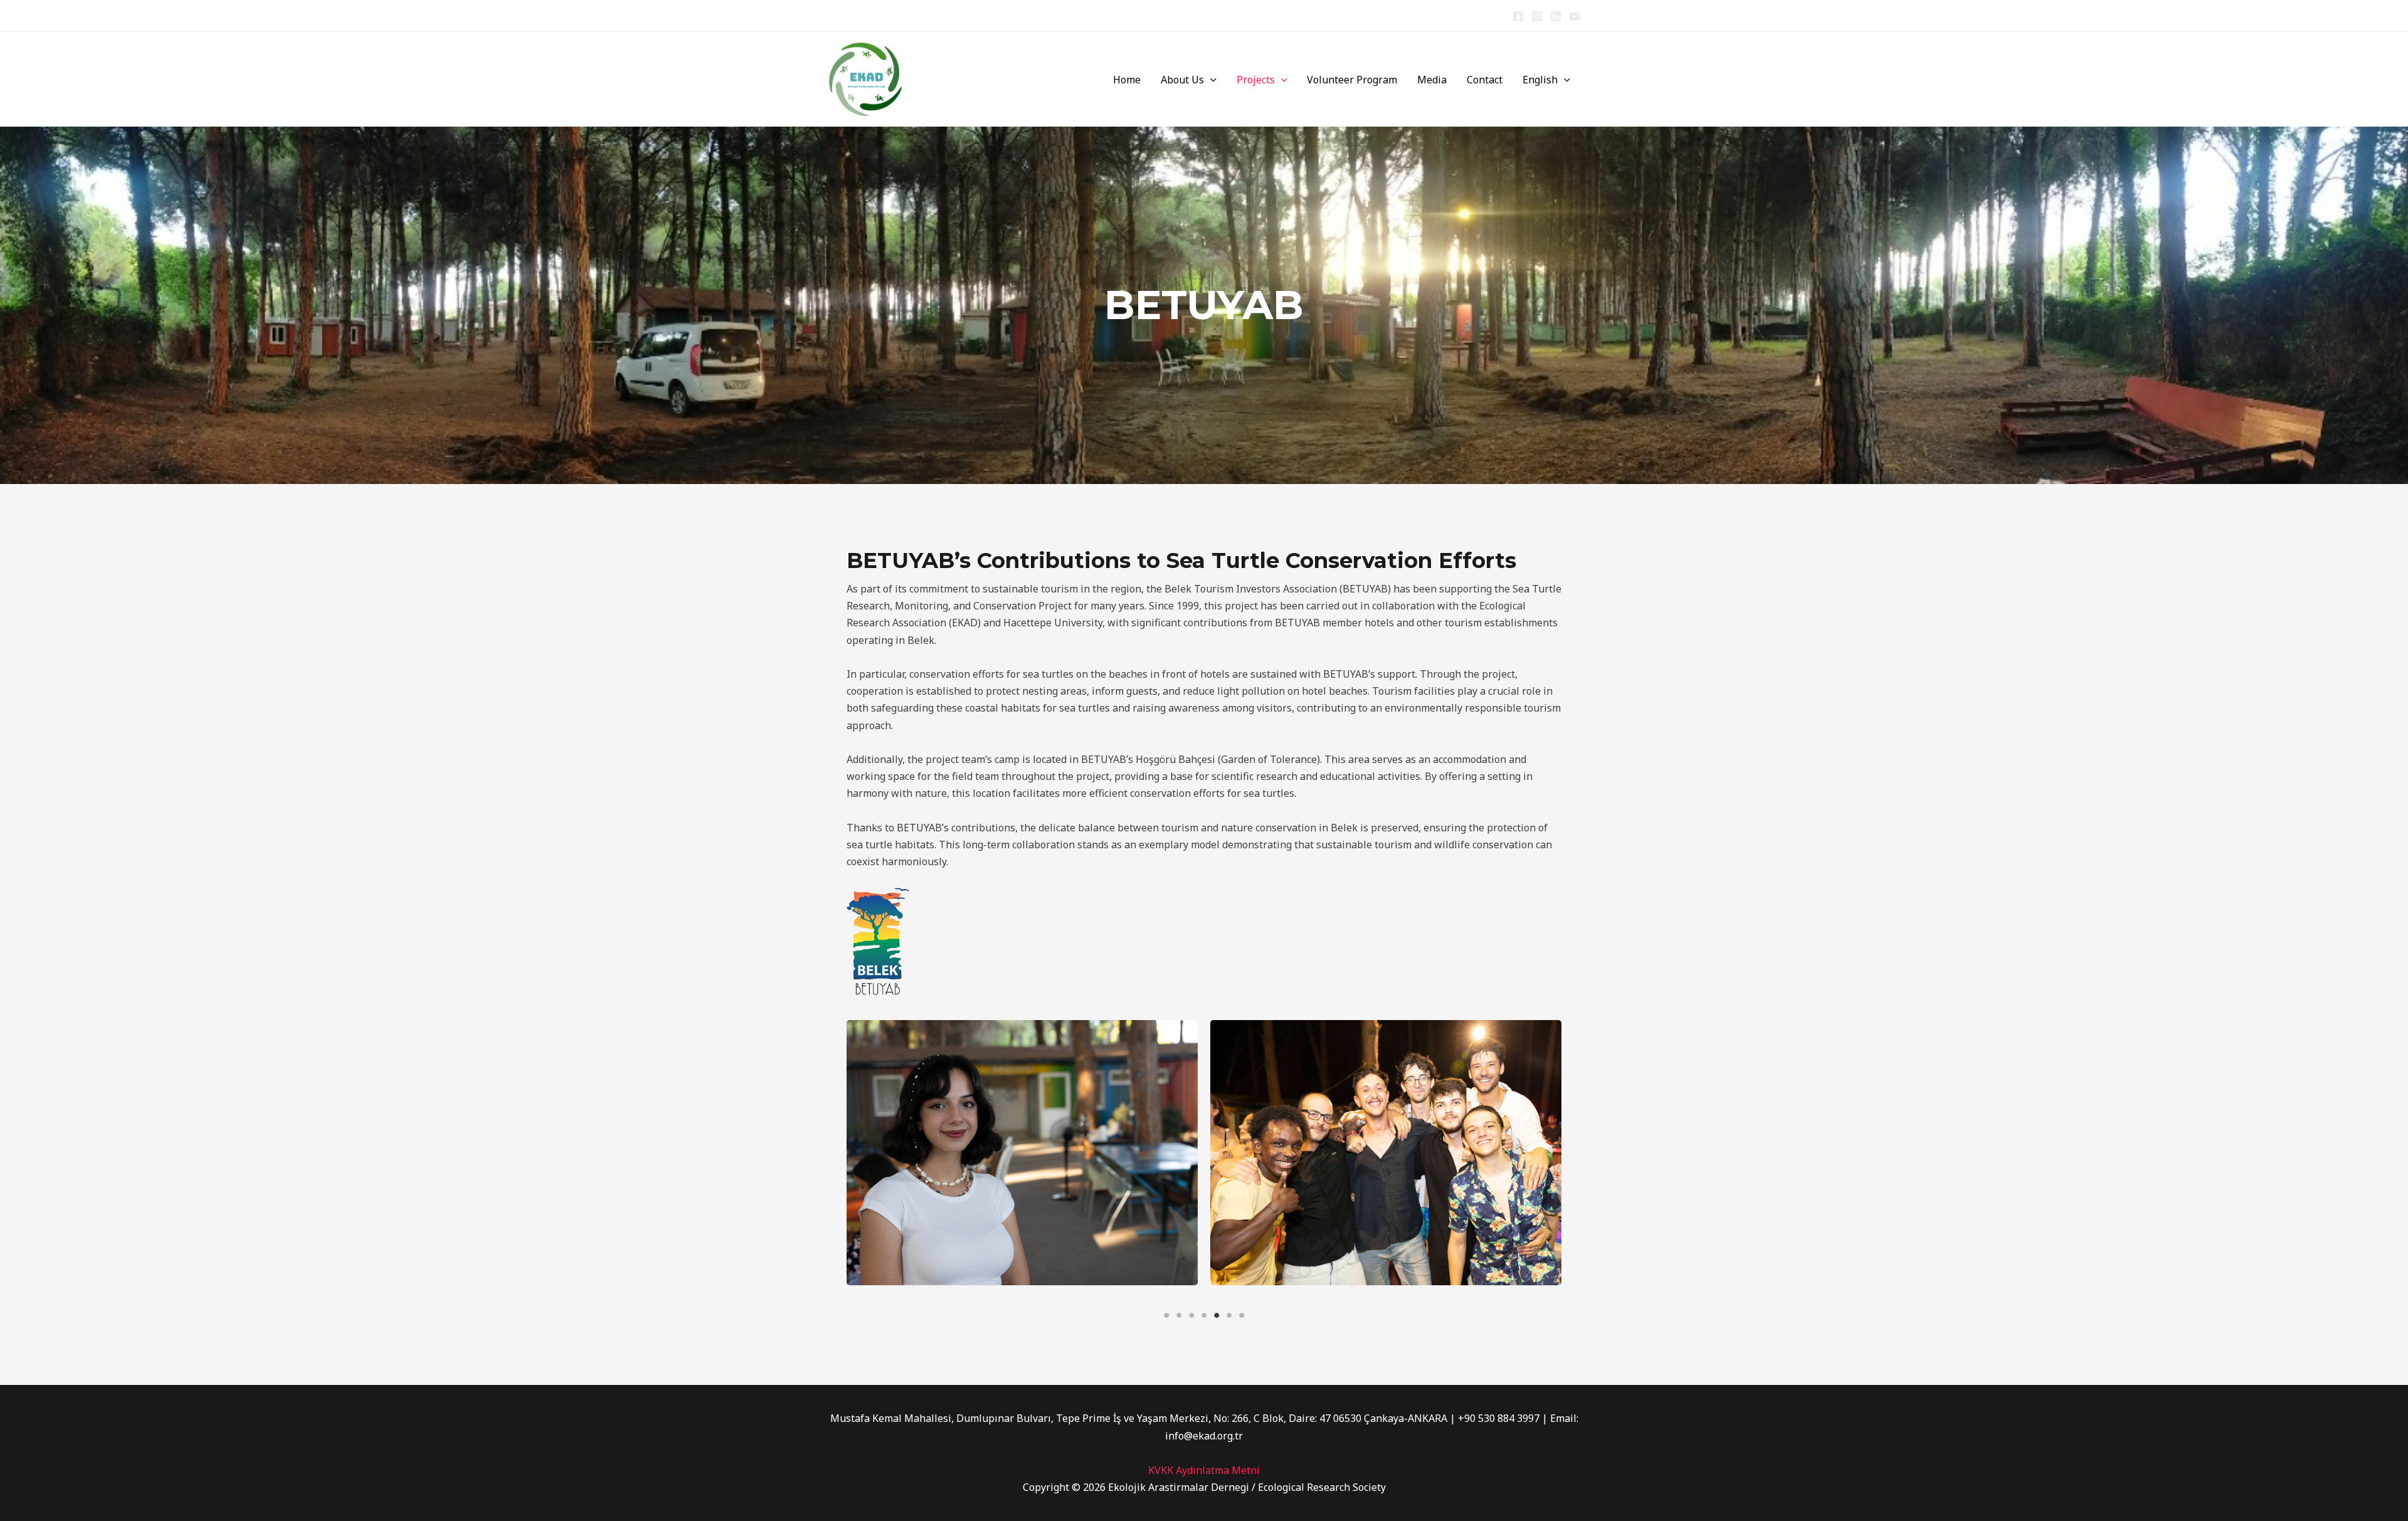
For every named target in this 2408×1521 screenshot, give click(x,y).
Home (1127, 80)
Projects (1256, 80)
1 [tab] (1166, 1315)
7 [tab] (1242, 1315)
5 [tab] (1217, 1315)
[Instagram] (1537, 16)
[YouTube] (1575, 16)
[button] (1210, 80)
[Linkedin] (1556, 16)
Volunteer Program (1352, 80)
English (1540, 80)
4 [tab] (1204, 1315)
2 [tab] (1179, 1315)
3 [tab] (1191, 1315)
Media (1432, 80)
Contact (1485, 80)
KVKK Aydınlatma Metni (1204, 1470)
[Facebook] (1518, 16)
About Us (1182, 80)
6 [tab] (1229, 1315)
